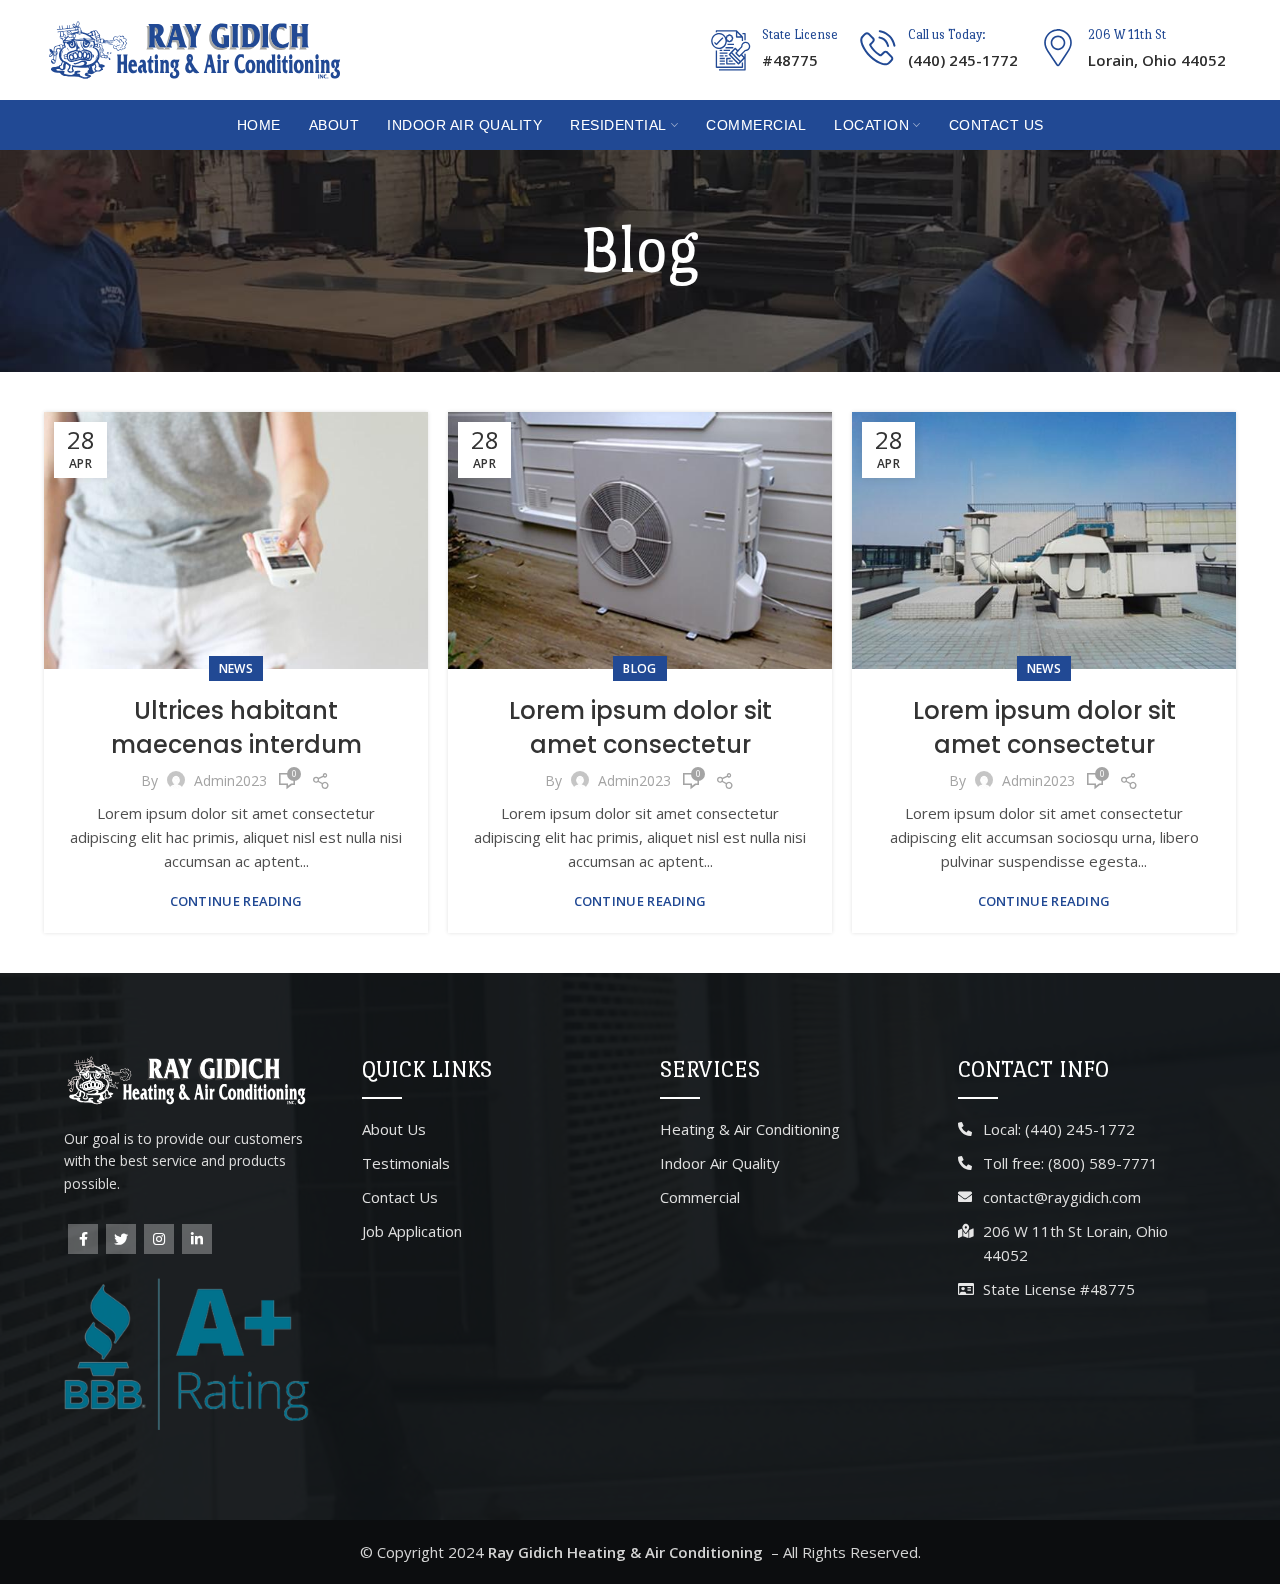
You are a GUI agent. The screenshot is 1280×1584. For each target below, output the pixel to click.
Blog (639, 668)
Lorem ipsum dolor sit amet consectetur (640, 727)
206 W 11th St (1127, 34)
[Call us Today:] (878, 48)
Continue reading (236, 901)
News (236, 668)
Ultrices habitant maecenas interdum (236, 727)
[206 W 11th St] (1058, 48)
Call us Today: (947, 34)
